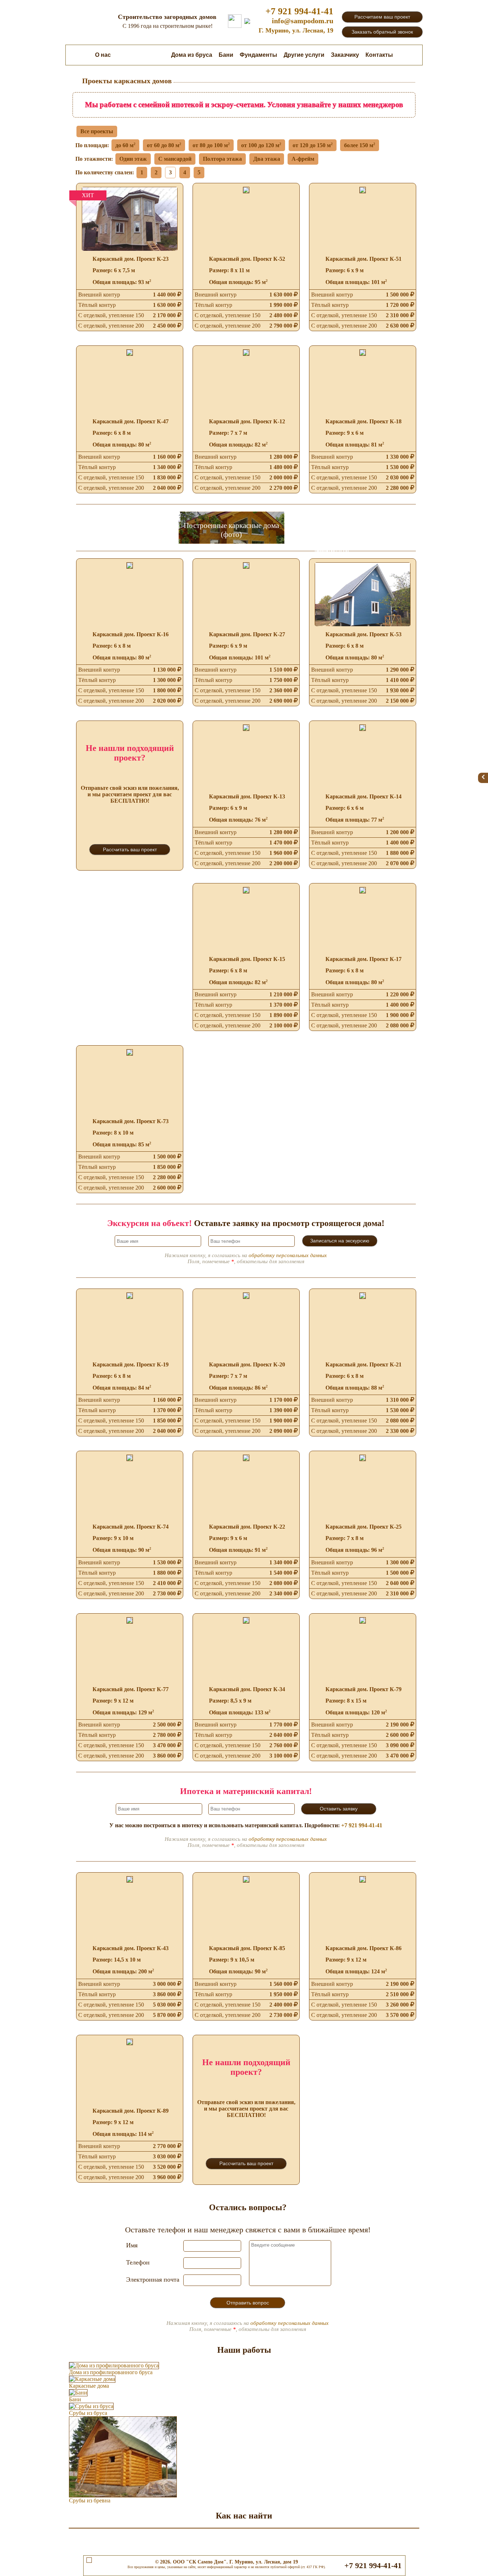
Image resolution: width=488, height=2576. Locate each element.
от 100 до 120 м (261, 145)
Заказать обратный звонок (382, 32)
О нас (103, 55)
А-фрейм (303, 159)
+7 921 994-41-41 (299, 11)
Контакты (379, 55)
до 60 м (125, 145)
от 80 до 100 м (211, 145)
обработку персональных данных (288, 1255)
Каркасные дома (141, 55)
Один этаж (133, 159)
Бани (226, 55)
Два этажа (267, 159)
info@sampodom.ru (303, 21)
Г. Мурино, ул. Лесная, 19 (296, 30)
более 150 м (360, 145)
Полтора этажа (222, 159)
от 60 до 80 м (164, 145)
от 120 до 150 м (313, 145)
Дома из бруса (192, 55)
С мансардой (175, 159)
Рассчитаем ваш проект (382, 17)
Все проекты (97, 131)
